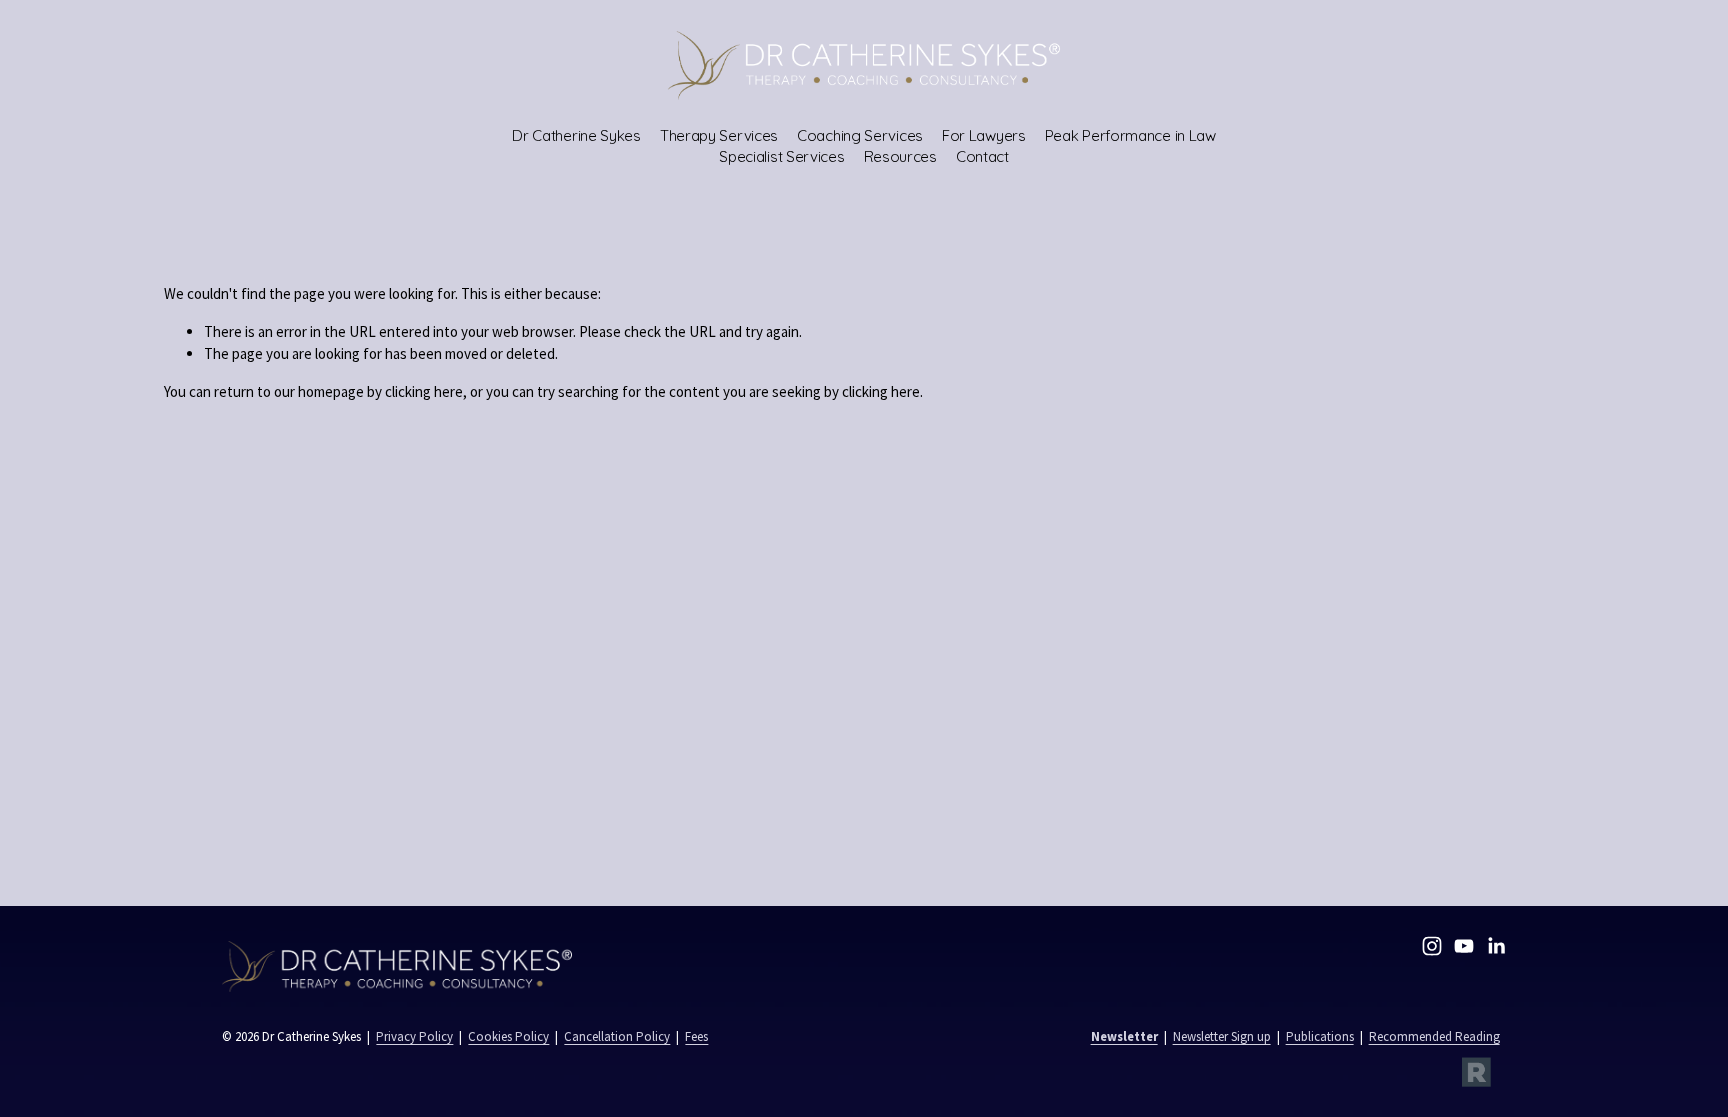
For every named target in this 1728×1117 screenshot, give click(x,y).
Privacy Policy (414, 1036)
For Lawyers (984, 135)
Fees (696, 1036)
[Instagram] (1432, 946)
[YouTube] (1464, 946)
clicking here (424, 391)
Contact (982, 156)
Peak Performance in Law (1130, 135)
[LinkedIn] (1496, 946)
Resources (900, 156)
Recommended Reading (1434, 1036)
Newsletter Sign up (1222, 1036)
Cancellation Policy (617, 1036)
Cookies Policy (508, 1036)
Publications (1320, 1036)
